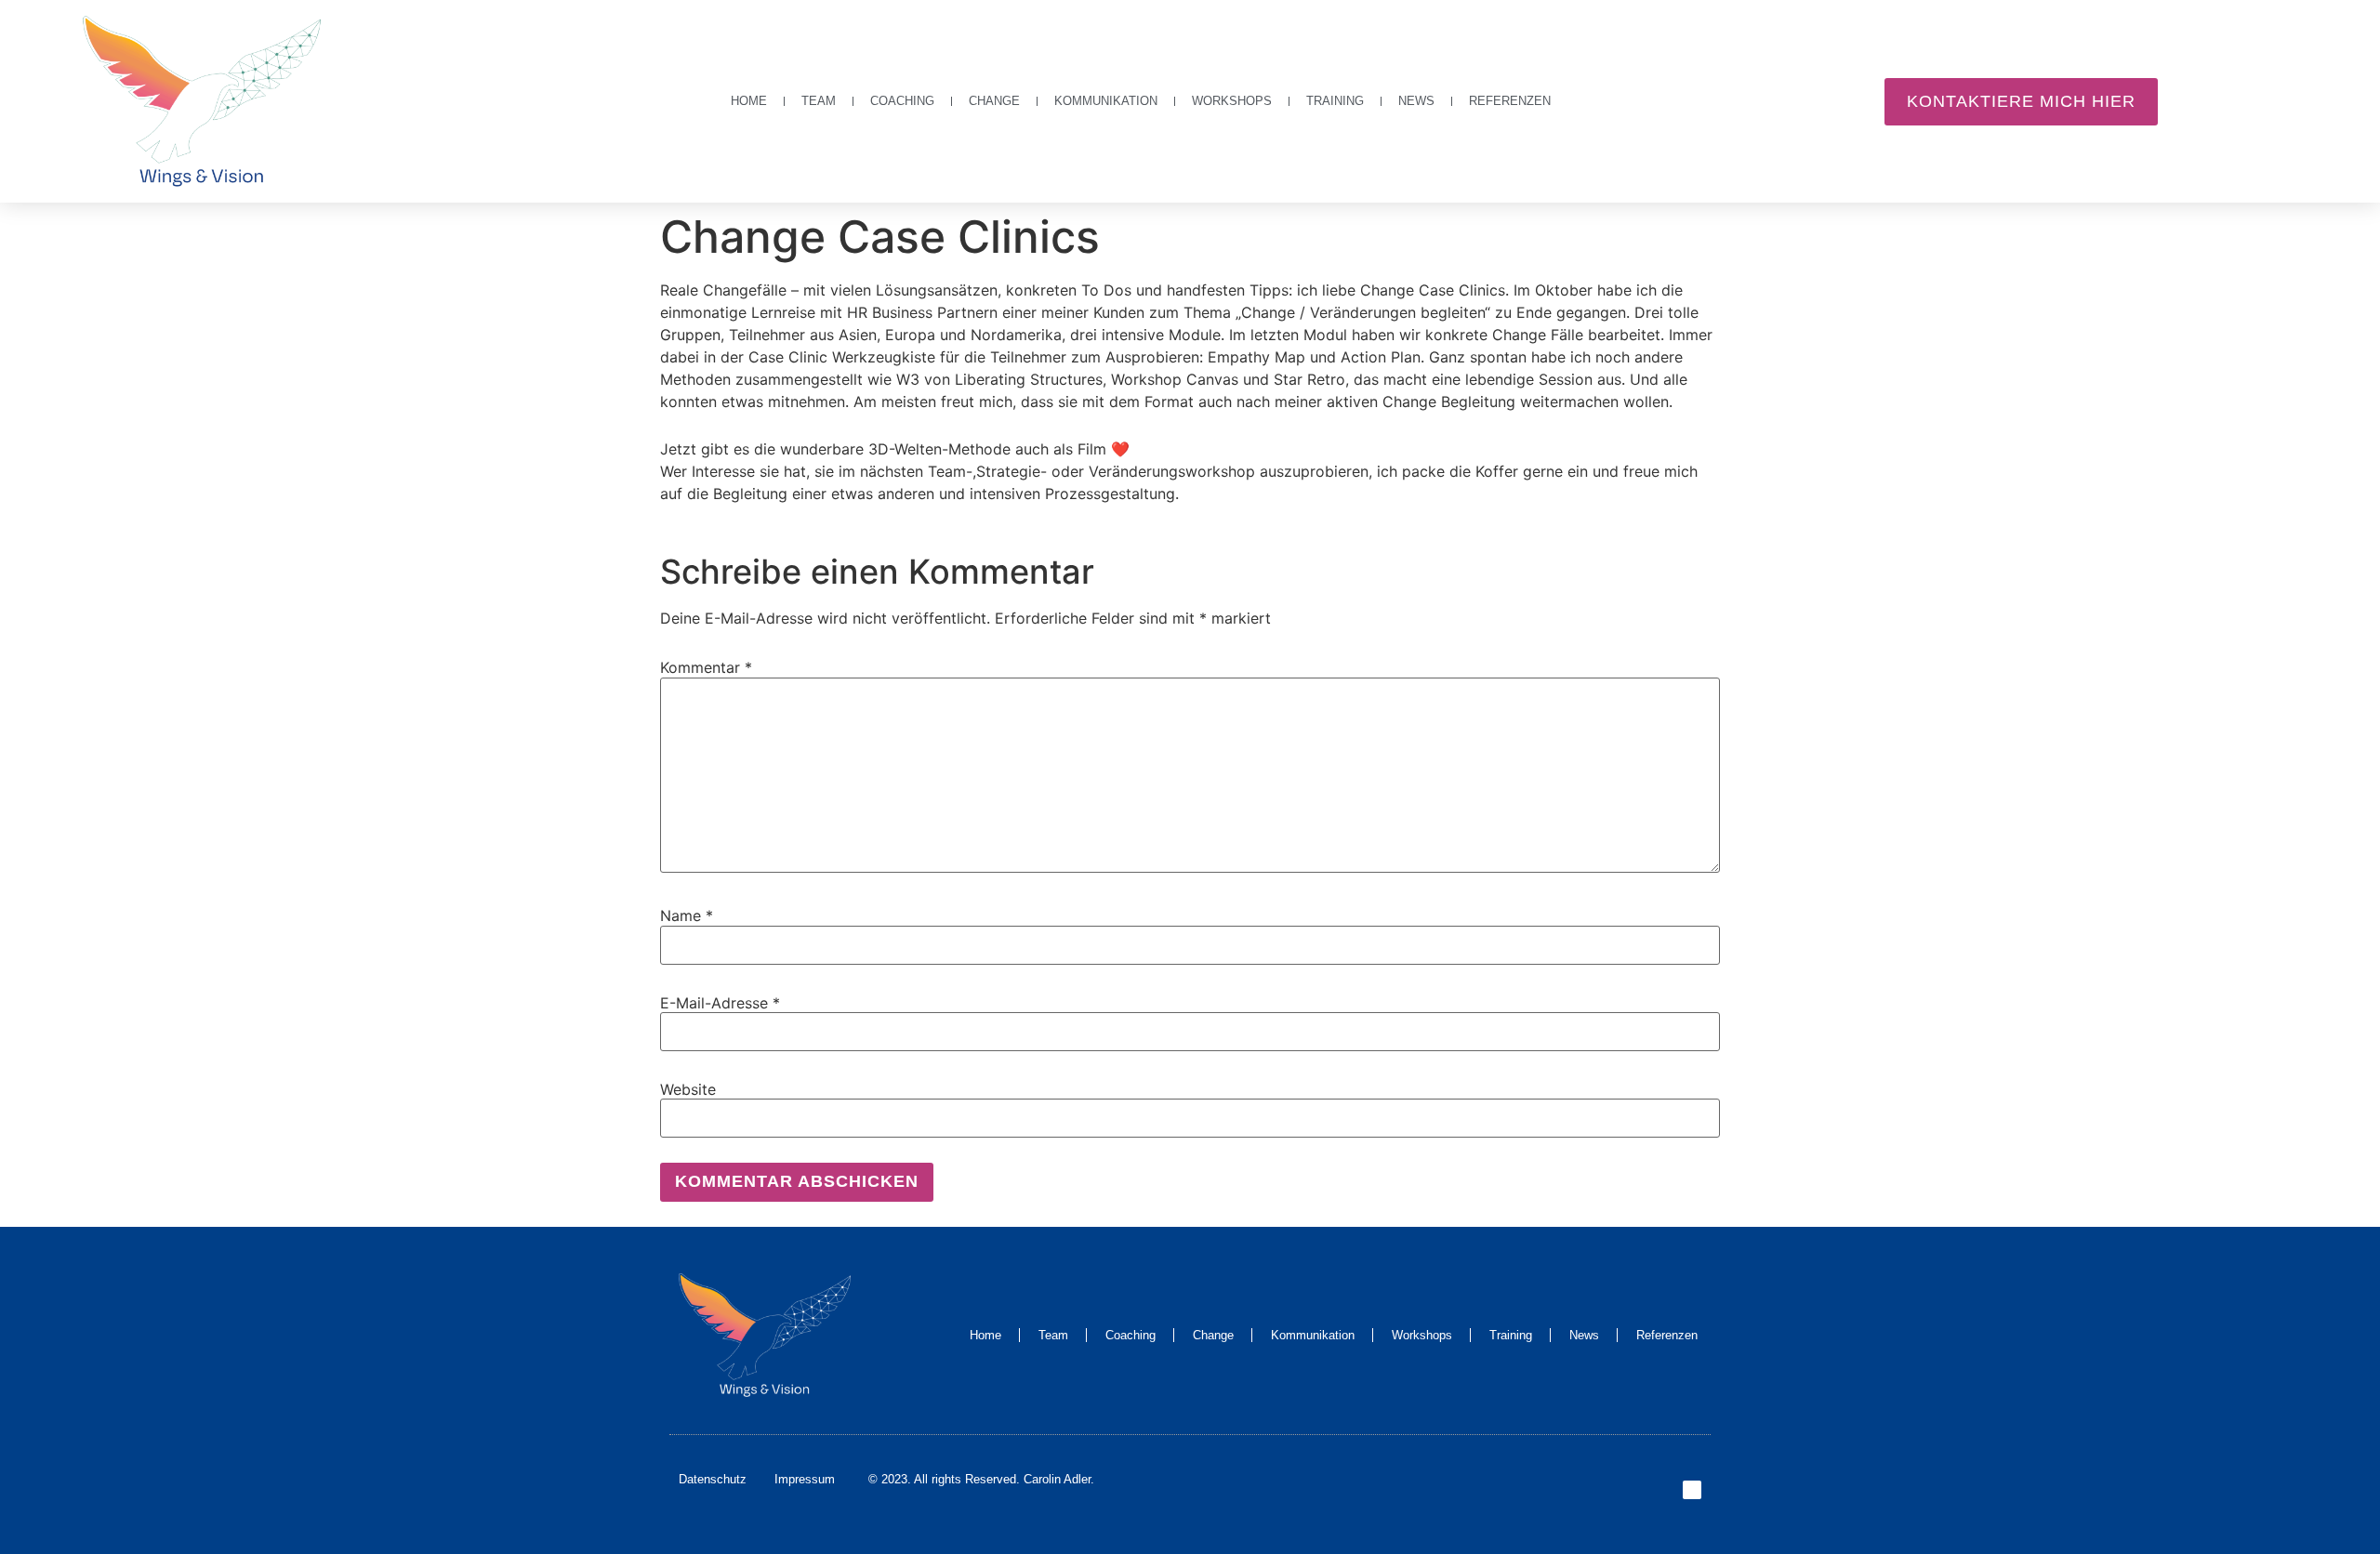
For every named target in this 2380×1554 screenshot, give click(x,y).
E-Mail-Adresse (720, 1003)
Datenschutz (713, 1479)
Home (749, 101)
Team (819, 101)
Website (688, 1089)
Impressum (805, 1479)
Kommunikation (1106, 101)
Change (994, 101)
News (1416, 101)
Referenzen (1510, 101)
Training (1335, 101)
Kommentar (706, 667)
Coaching (902, 101)
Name (687, 915)
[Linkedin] (1692, 1490)
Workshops (1232, 101)
